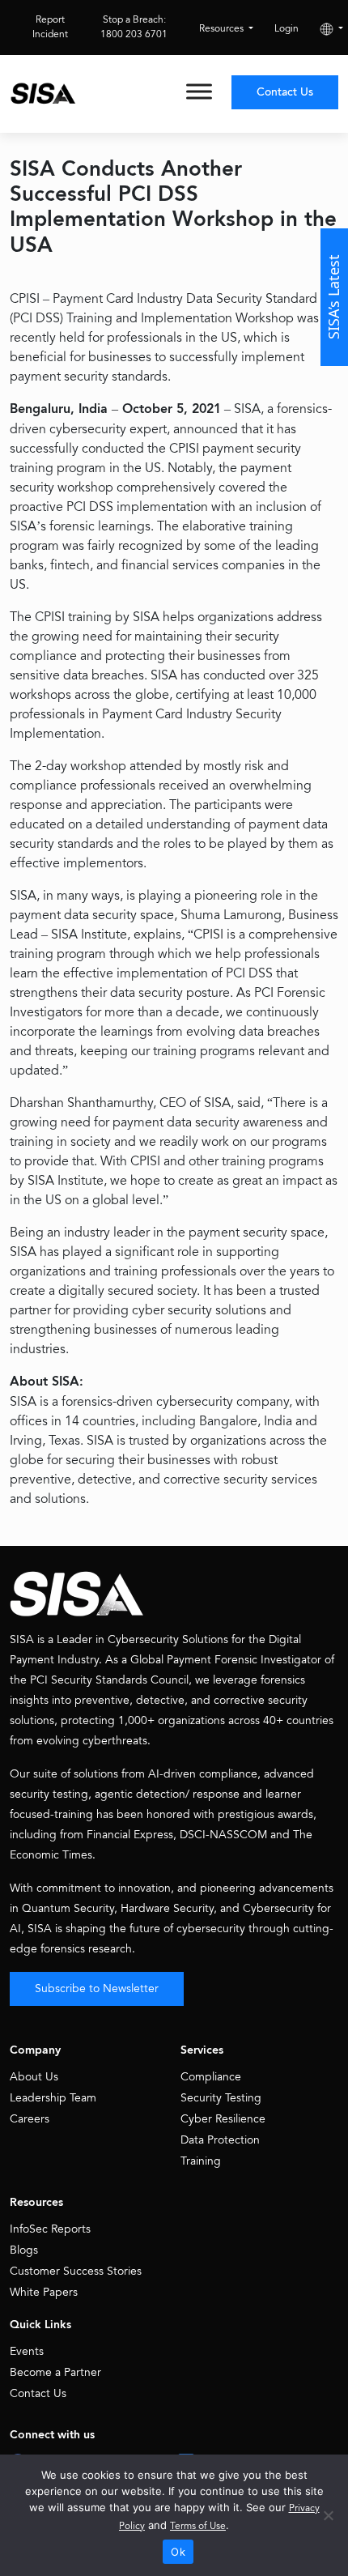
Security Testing (221, 2098)
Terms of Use (198, 2526)
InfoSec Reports (50, 2229)
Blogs (24, 2250)
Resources (223, 29)
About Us (34, 2077)
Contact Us (285, 92)
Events (27, 2351)
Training (201, 2161)
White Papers (44, 2292)
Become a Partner (55, 2372)
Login (286, 29)
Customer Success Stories (76, 2271)
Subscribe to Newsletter (97, 1988)
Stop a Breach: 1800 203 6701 (134, 27)
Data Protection (220, 2140)
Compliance (211, 2077)
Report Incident (50, 27)
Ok (178, 2552)
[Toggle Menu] (199, 91)
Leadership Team (53, 2098)
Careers (30, 2119)
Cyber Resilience (223, 2119)
